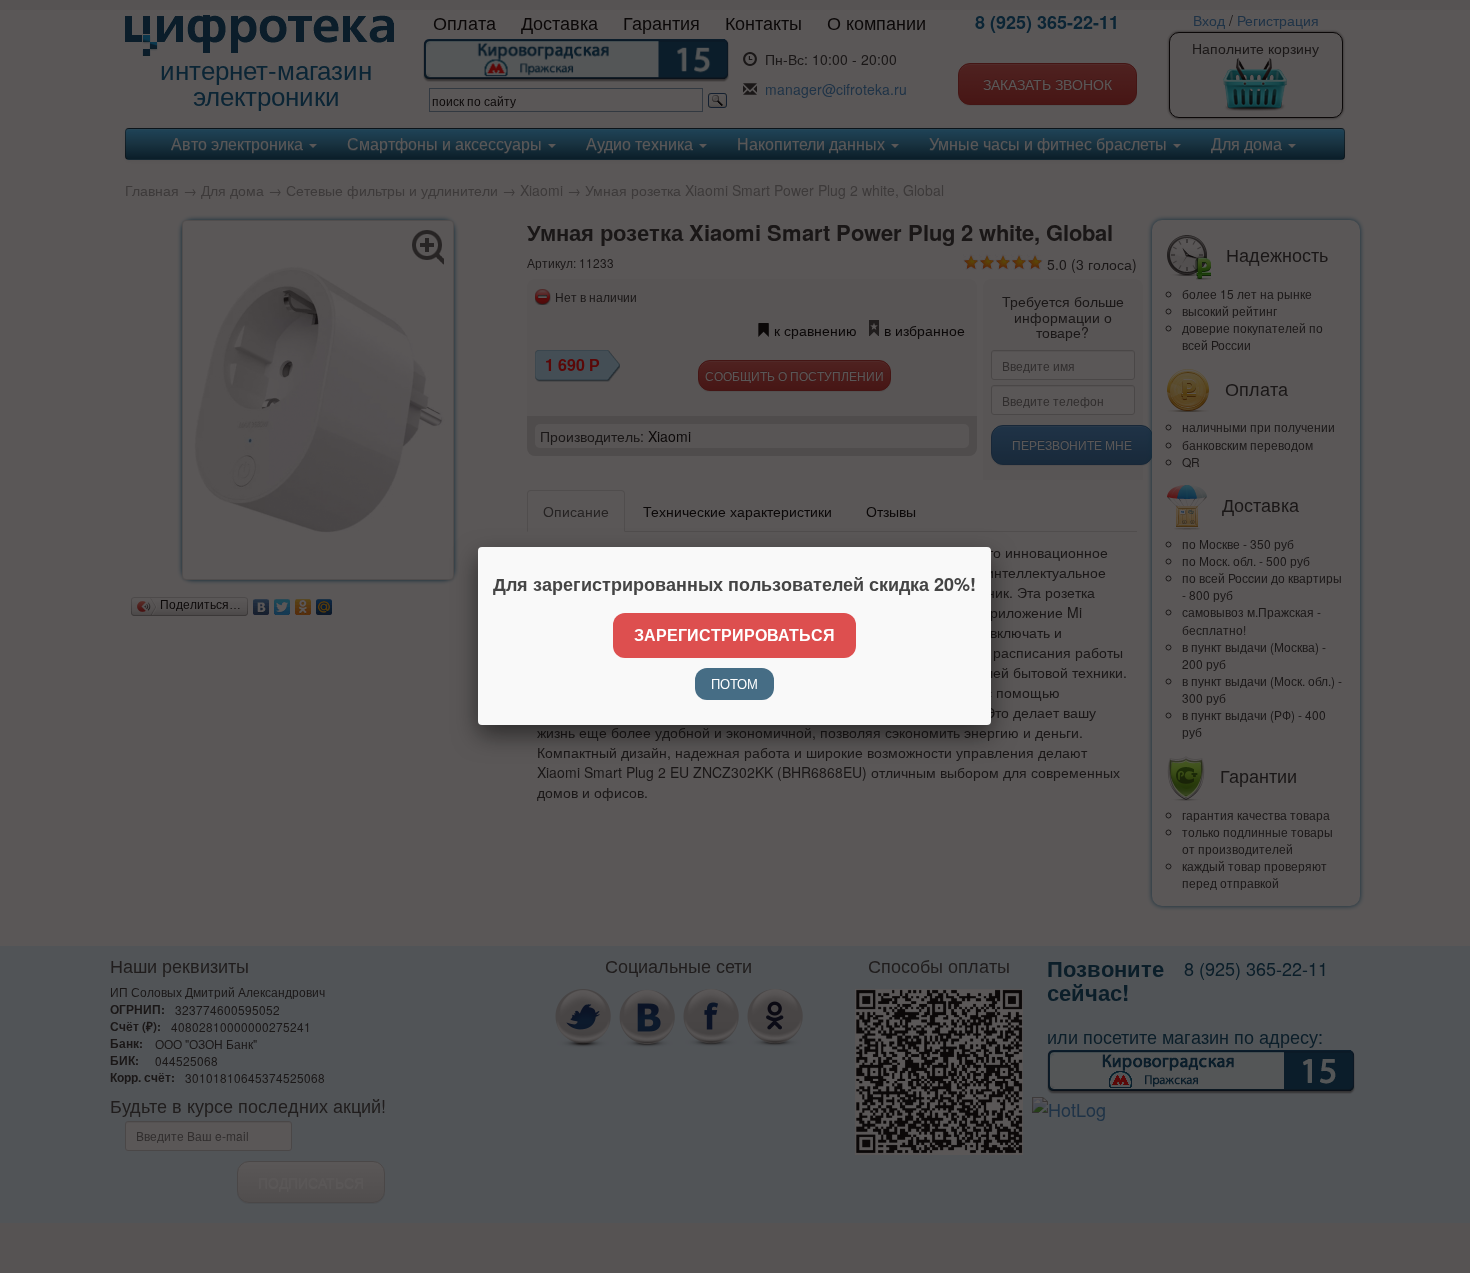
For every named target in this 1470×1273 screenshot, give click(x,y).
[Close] (991, 547)
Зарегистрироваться (734, 634)
